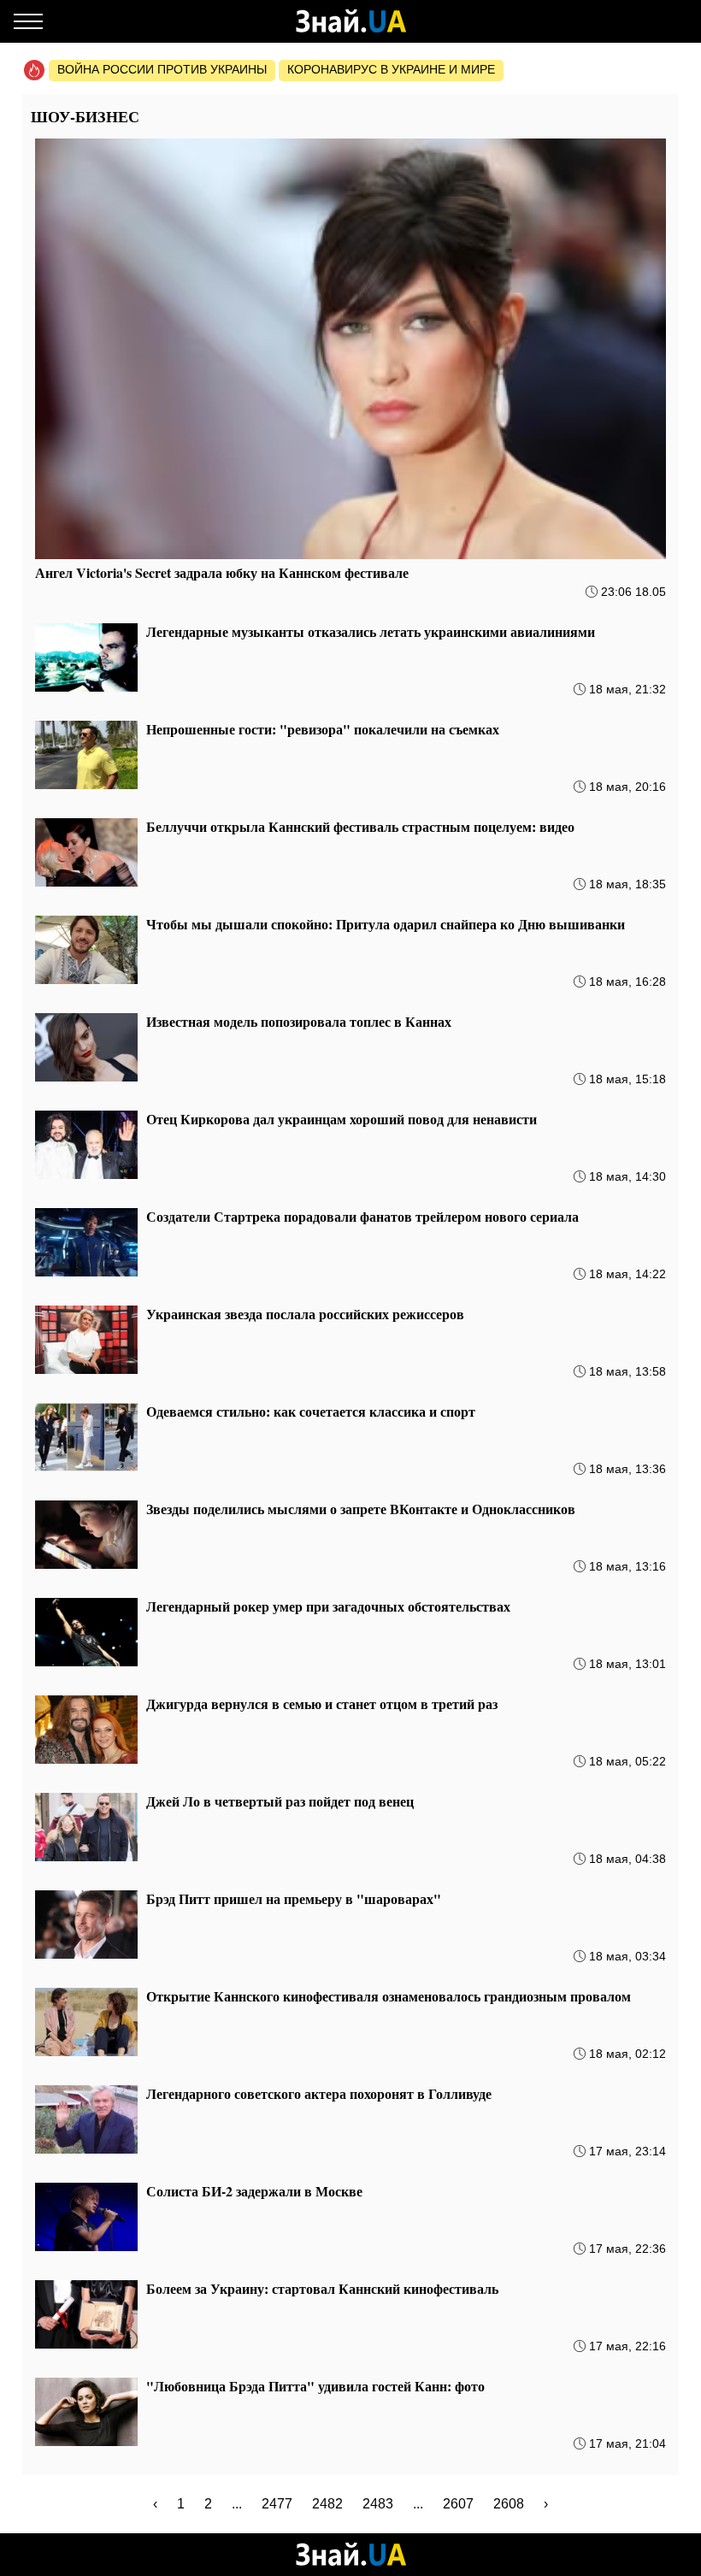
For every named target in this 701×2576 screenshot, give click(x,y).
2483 (378, 2504)
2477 (277, 2504)
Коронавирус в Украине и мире (391, 69)
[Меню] (28, 21)
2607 (458, 2504)
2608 (509, 2504)
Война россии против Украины (162, 69)
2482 (327, 2504)
